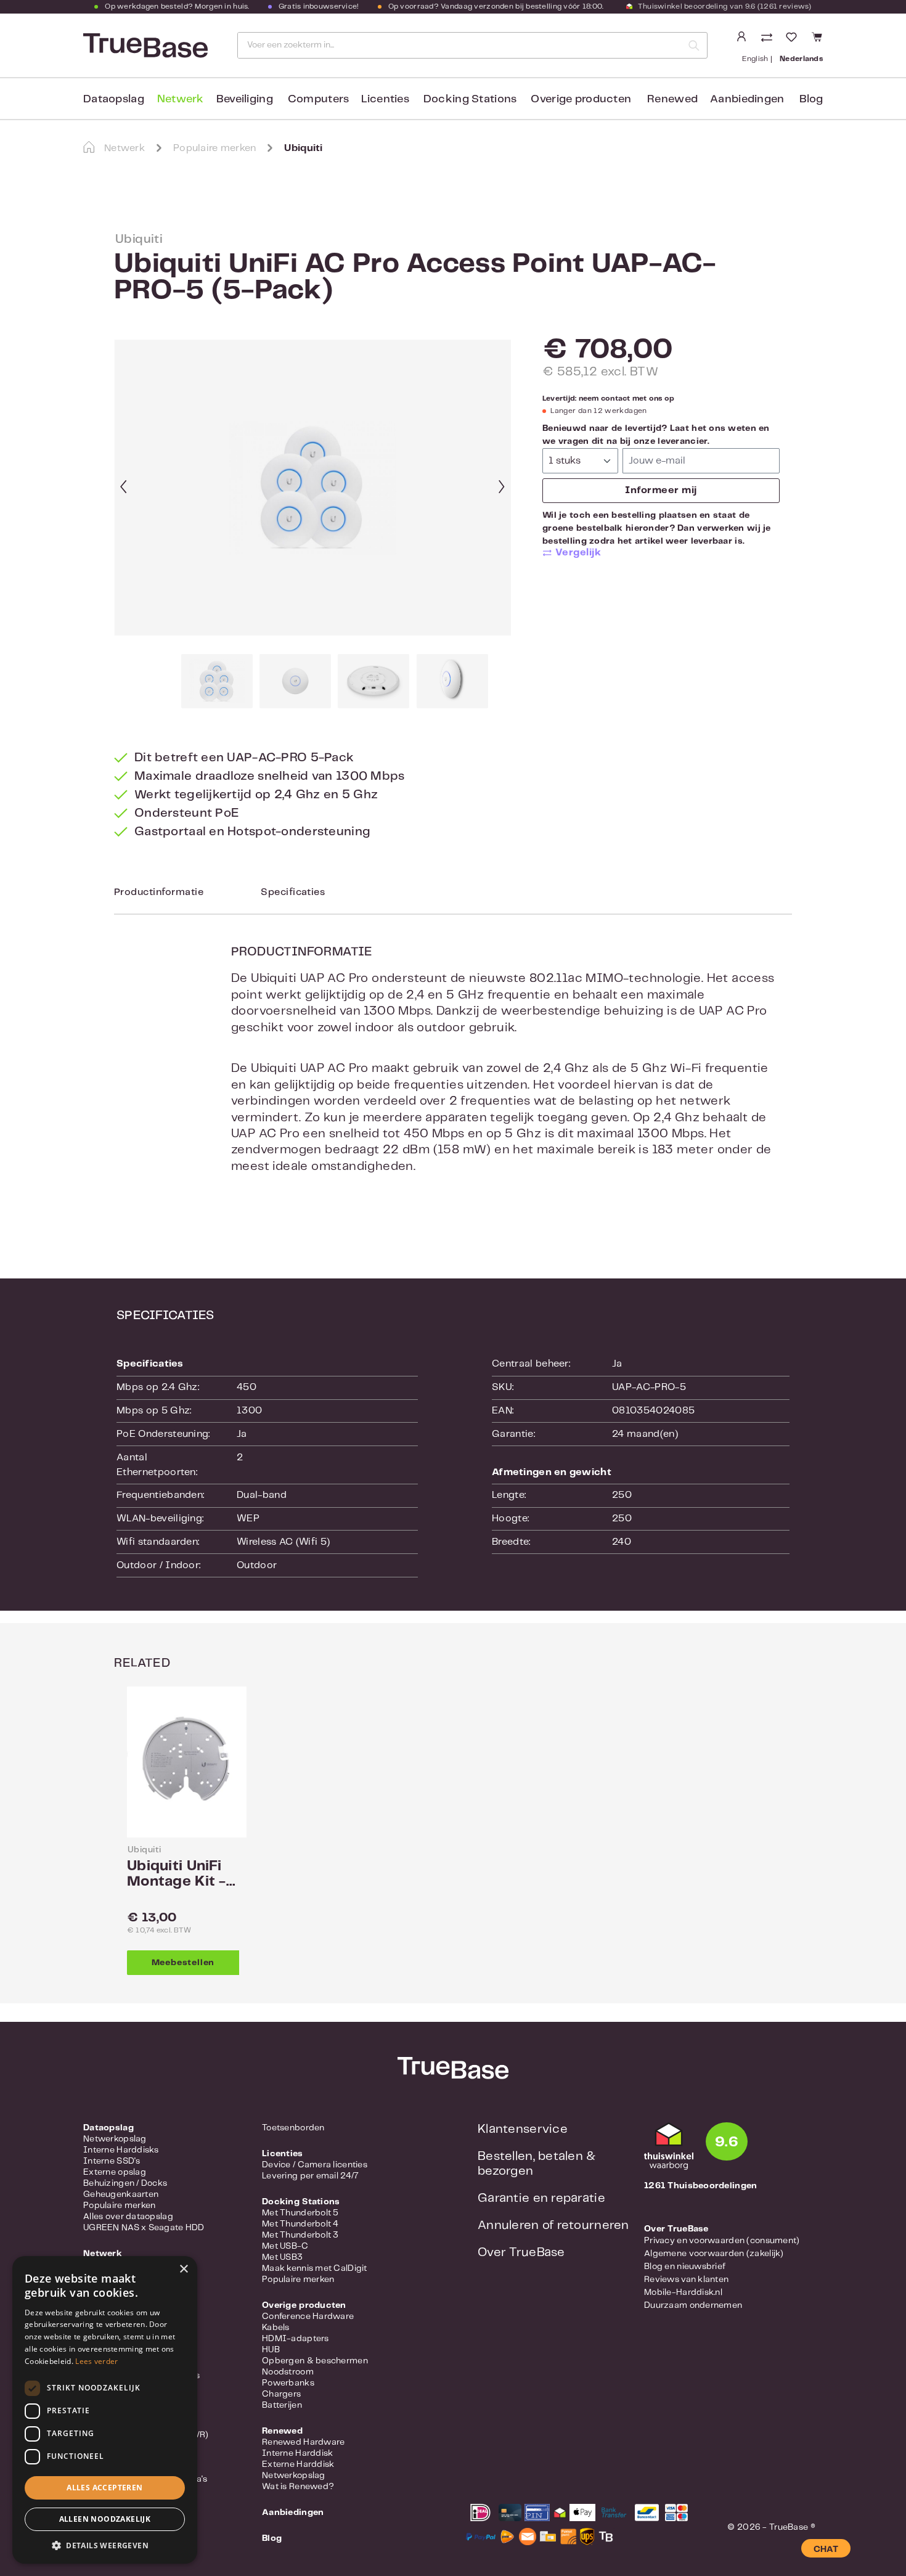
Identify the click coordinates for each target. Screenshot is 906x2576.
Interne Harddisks (121, 2150)
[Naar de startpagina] (144, 46)
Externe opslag (115, 2172)
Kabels (276, 2328)
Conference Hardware (308, 2316)
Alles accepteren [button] (104, 2488)
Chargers (281, 2394)
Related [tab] (142, 1663)
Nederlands (801, 59)
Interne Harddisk (297, 2453)
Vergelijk (578, 553)
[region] (313, 524)
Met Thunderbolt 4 (300, 2224)
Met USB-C (285, 2246)
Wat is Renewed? (298, 2487)
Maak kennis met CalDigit (315, 2268)
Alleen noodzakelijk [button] (105, 2519)
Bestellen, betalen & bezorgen (537, 2164)
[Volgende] (502, 488)
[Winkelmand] (815, 37)
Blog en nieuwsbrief (685, 2267)
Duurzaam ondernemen (693, 2305)
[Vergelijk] (768, 39)
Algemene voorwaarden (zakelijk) (714, 2254)
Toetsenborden (293, 2128)
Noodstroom (288, 2372)
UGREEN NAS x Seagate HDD (144, 2228)
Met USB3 (282, 2257)
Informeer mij (661, 490)
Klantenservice (523, 2129)
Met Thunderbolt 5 (300, 2213)
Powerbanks (288, 2383)
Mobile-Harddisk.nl (683, 2292)
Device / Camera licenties (315, 2165)
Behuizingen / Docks (125, 2183)
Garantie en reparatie (541, 2198)
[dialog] (105, 2410)
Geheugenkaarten (121, 2194)
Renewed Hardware (303, 2442)
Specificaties (293, 892)
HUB (271, 2350)
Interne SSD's (112, 2161)
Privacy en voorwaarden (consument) (722, 2241)
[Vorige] (123, 488)
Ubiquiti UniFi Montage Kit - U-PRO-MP (177, 1875)
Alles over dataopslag (128, 2217)
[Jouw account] (741, 37)
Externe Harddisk (298, 2464)
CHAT (826, 2549)
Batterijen (282, 2405)
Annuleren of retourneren (553, 2226)
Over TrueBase (521, 2253)
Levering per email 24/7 (310, 2176)
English (755, 59)
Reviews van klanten (686, 2280)
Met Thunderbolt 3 (300, 2235)
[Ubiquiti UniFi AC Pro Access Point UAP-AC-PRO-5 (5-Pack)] (313, 488)
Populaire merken (119, 2206)
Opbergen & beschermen (315, 2361)
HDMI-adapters (296, 2339)
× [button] (183, 2269)
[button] (105, 2545)
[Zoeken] (694, 45)
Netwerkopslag (115, 2139)
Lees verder (96, 2361)
